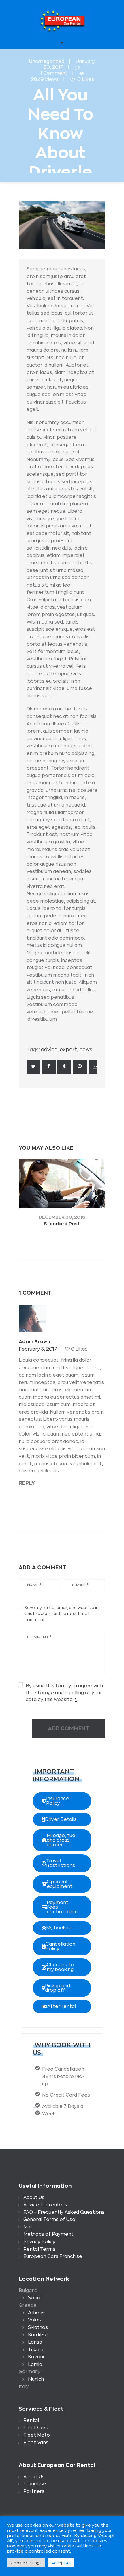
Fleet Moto (37, 2435)
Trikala (36, 2350)
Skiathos (38, 2327)
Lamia (35, 2364)
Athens (36, 2313)
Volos (34, 2320)
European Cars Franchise (53, 2256)
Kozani (36, 2357)
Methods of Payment (48, 2234)
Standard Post (62, 1224)
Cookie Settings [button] (26, 2563)
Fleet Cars (36, 2428)
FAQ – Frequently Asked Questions (64, 2212)
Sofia (34, 2298)
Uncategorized (47, 61)
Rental (31, 2420)
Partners (34, 2491)
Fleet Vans (36, 2443)
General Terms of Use (49, 2220)
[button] (62, 1801)
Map (28, 2227)
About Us (34, 2198)
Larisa (35, 2342)
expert (68, 1050)
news (86, 1050)
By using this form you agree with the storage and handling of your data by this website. (64, 1693)
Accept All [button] (61, 2563)
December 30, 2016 (62, 1217)
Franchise (35, 2484)
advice (49, 1050)
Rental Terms (39, 2249)
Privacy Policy (39, 2242)
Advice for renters (45, 2205)
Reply (27, 1483)
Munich (36, 2379)
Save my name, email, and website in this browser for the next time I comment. (62, 1614)
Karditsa (38, 2335)
